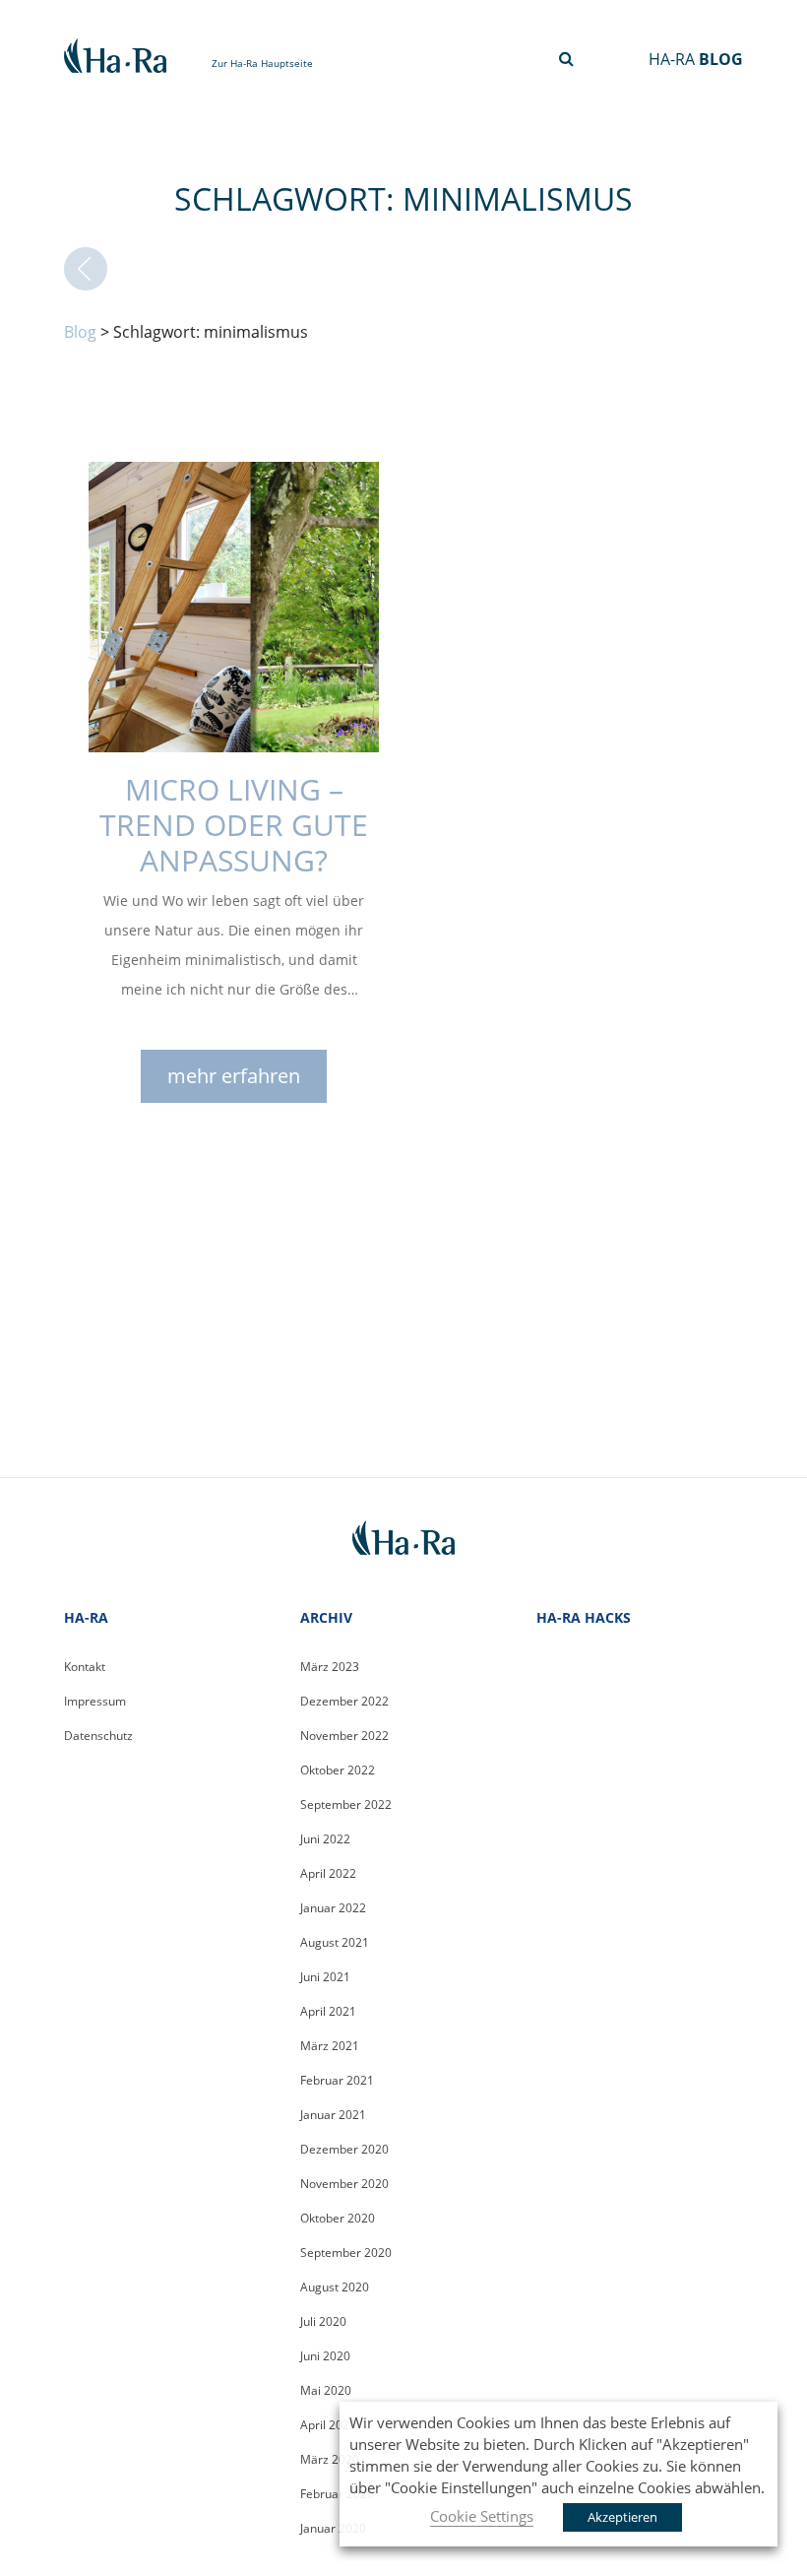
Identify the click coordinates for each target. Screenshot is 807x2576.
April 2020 (328, 2425)
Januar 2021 (333, 2115)
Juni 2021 (325, 1977)
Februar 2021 (337, 2080)
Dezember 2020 (344, 2149)
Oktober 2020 (338, 2218)
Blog (80, 332)
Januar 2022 (333, 1908)
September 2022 (346, 1804)
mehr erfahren (234, 1076)
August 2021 (335, 1942)
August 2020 (335, 2287)
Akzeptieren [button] (622, 2517)
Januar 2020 (333, 2528)
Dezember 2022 (344, 1701)
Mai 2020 (326, 2390)
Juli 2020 (323, 2321)
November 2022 (344, 1736)
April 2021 (328, 2011)
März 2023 (330, 1667)
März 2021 (330, 2046)
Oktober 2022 (338, 1770)
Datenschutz (98, 1736)
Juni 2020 (325, 2356)
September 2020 (346, 2253)
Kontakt (85, 1667)
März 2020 (330, 2459)
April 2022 (328, 1873)
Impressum (95, 1701)
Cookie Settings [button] (482, 2516)
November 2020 (344, 2184)
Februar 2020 (337, 2494)
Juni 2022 (325, 1839)
